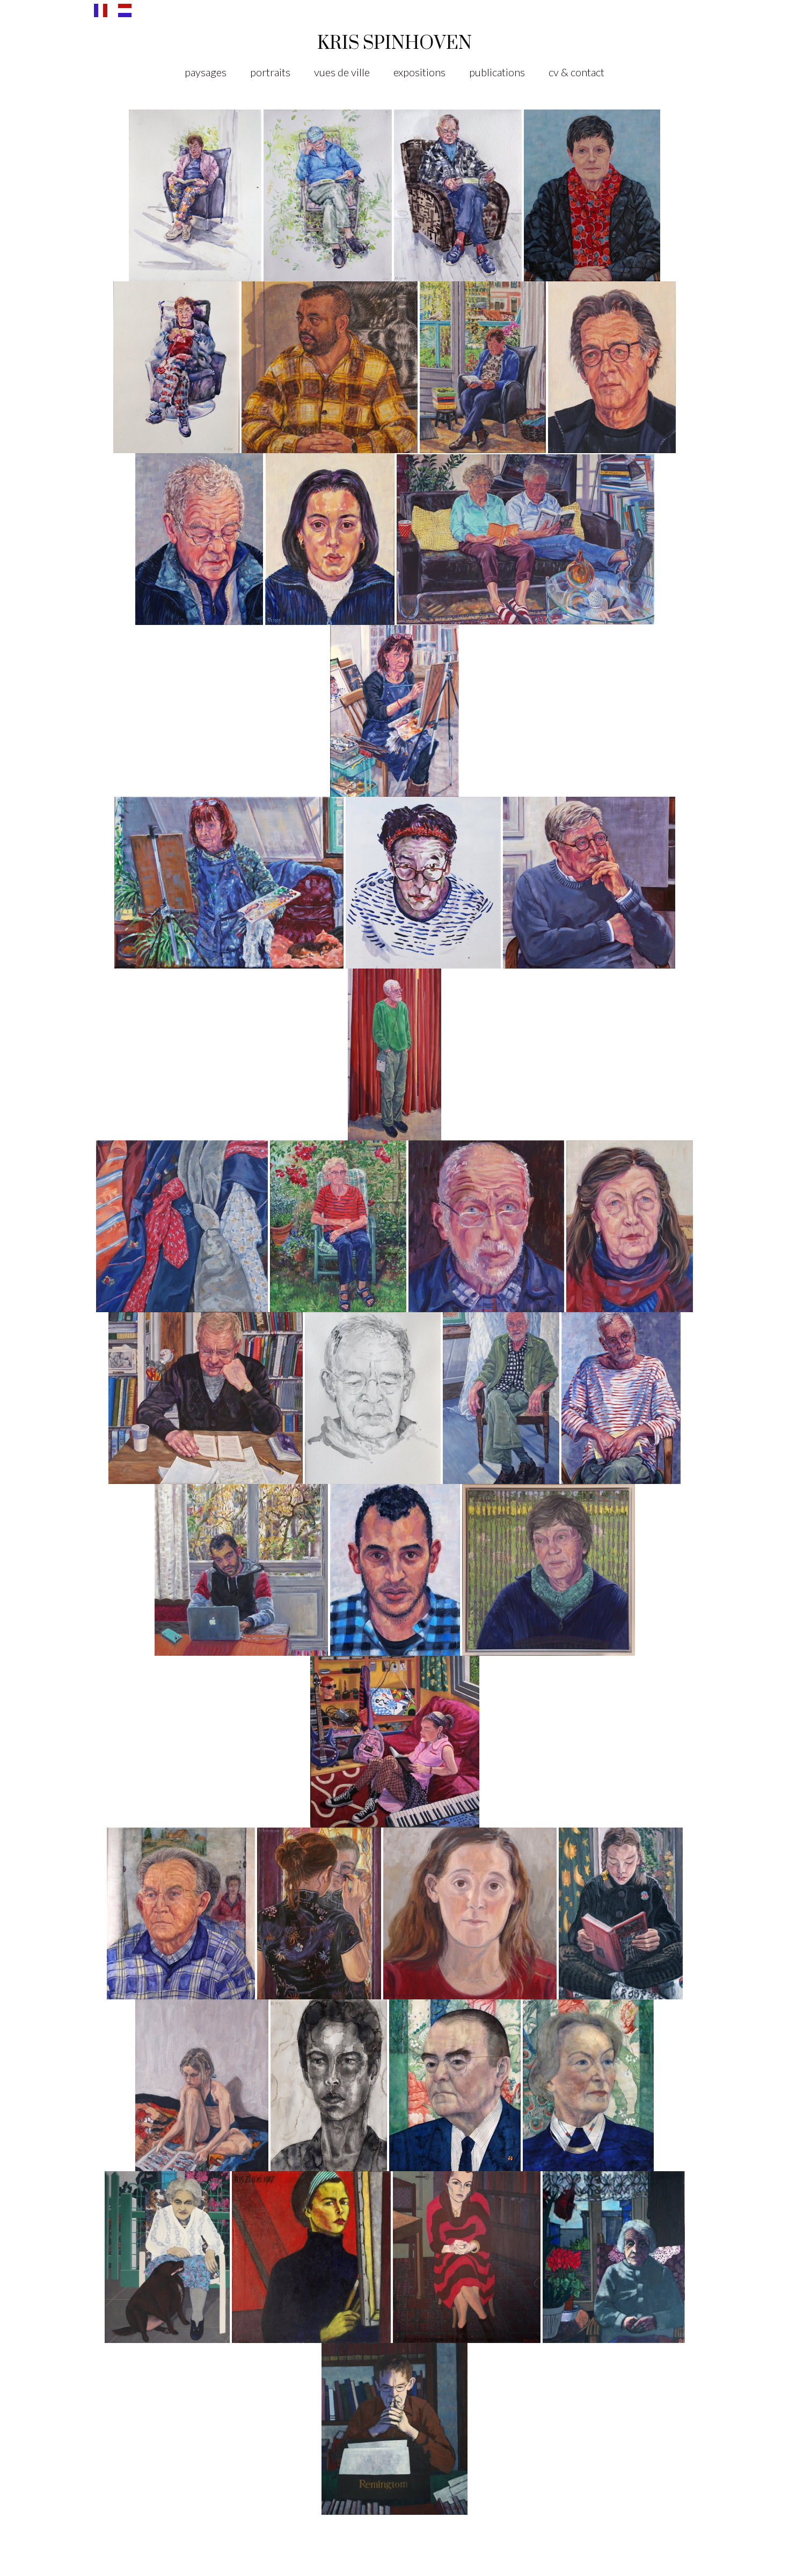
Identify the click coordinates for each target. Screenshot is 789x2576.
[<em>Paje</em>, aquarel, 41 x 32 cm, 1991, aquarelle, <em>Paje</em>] (455, 2085)
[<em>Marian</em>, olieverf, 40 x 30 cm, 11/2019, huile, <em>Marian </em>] (630, 1226)
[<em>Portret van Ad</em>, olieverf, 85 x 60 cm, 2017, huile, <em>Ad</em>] (621, 1398)
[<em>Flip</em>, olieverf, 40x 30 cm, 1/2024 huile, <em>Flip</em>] (612, 367)
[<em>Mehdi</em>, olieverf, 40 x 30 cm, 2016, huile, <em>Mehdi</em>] (395, 1569)
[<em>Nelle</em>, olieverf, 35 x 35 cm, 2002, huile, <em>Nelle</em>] (470, 1913)
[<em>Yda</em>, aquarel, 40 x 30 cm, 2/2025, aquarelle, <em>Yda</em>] (176, 367)
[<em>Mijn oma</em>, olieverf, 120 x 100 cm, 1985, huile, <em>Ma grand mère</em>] (614, 2257)
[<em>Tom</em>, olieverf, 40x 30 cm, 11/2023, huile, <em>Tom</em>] (199, 539)
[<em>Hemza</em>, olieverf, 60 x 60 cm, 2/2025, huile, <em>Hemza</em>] (330, 367)
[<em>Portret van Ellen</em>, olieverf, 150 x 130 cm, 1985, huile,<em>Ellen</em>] (467, 2257)
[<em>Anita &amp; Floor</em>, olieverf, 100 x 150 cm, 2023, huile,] (525, 539)
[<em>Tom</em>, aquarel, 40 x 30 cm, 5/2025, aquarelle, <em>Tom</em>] (458, 195)
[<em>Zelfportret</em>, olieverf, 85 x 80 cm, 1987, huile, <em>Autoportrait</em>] (311, 2257)
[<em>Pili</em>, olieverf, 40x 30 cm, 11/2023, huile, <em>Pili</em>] (330, 539)
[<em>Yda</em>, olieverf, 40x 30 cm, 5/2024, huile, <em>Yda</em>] (483, 367)
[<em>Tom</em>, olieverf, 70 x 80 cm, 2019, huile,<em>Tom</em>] (206, 1398)
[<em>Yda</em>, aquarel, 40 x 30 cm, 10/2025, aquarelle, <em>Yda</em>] (195, 195)
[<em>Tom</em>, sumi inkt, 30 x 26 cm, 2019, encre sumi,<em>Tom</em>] (373, 1398)
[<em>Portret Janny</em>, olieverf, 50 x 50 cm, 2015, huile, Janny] (549, 1569)
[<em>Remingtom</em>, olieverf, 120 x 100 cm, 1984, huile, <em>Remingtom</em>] (394, 2428)
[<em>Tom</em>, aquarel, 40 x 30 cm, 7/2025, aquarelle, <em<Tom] (328, 195)
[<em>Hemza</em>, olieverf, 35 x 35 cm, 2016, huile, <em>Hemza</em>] (241, 1569)
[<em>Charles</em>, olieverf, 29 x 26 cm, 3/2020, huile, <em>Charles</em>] (486, 1226)
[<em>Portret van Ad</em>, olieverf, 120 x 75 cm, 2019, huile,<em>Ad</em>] (501, 1398)
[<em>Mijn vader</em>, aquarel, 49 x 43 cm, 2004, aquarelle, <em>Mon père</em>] (181, 1913)
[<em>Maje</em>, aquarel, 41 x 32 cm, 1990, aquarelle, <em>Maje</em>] (588, 2085)
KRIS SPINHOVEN (394, 42)
